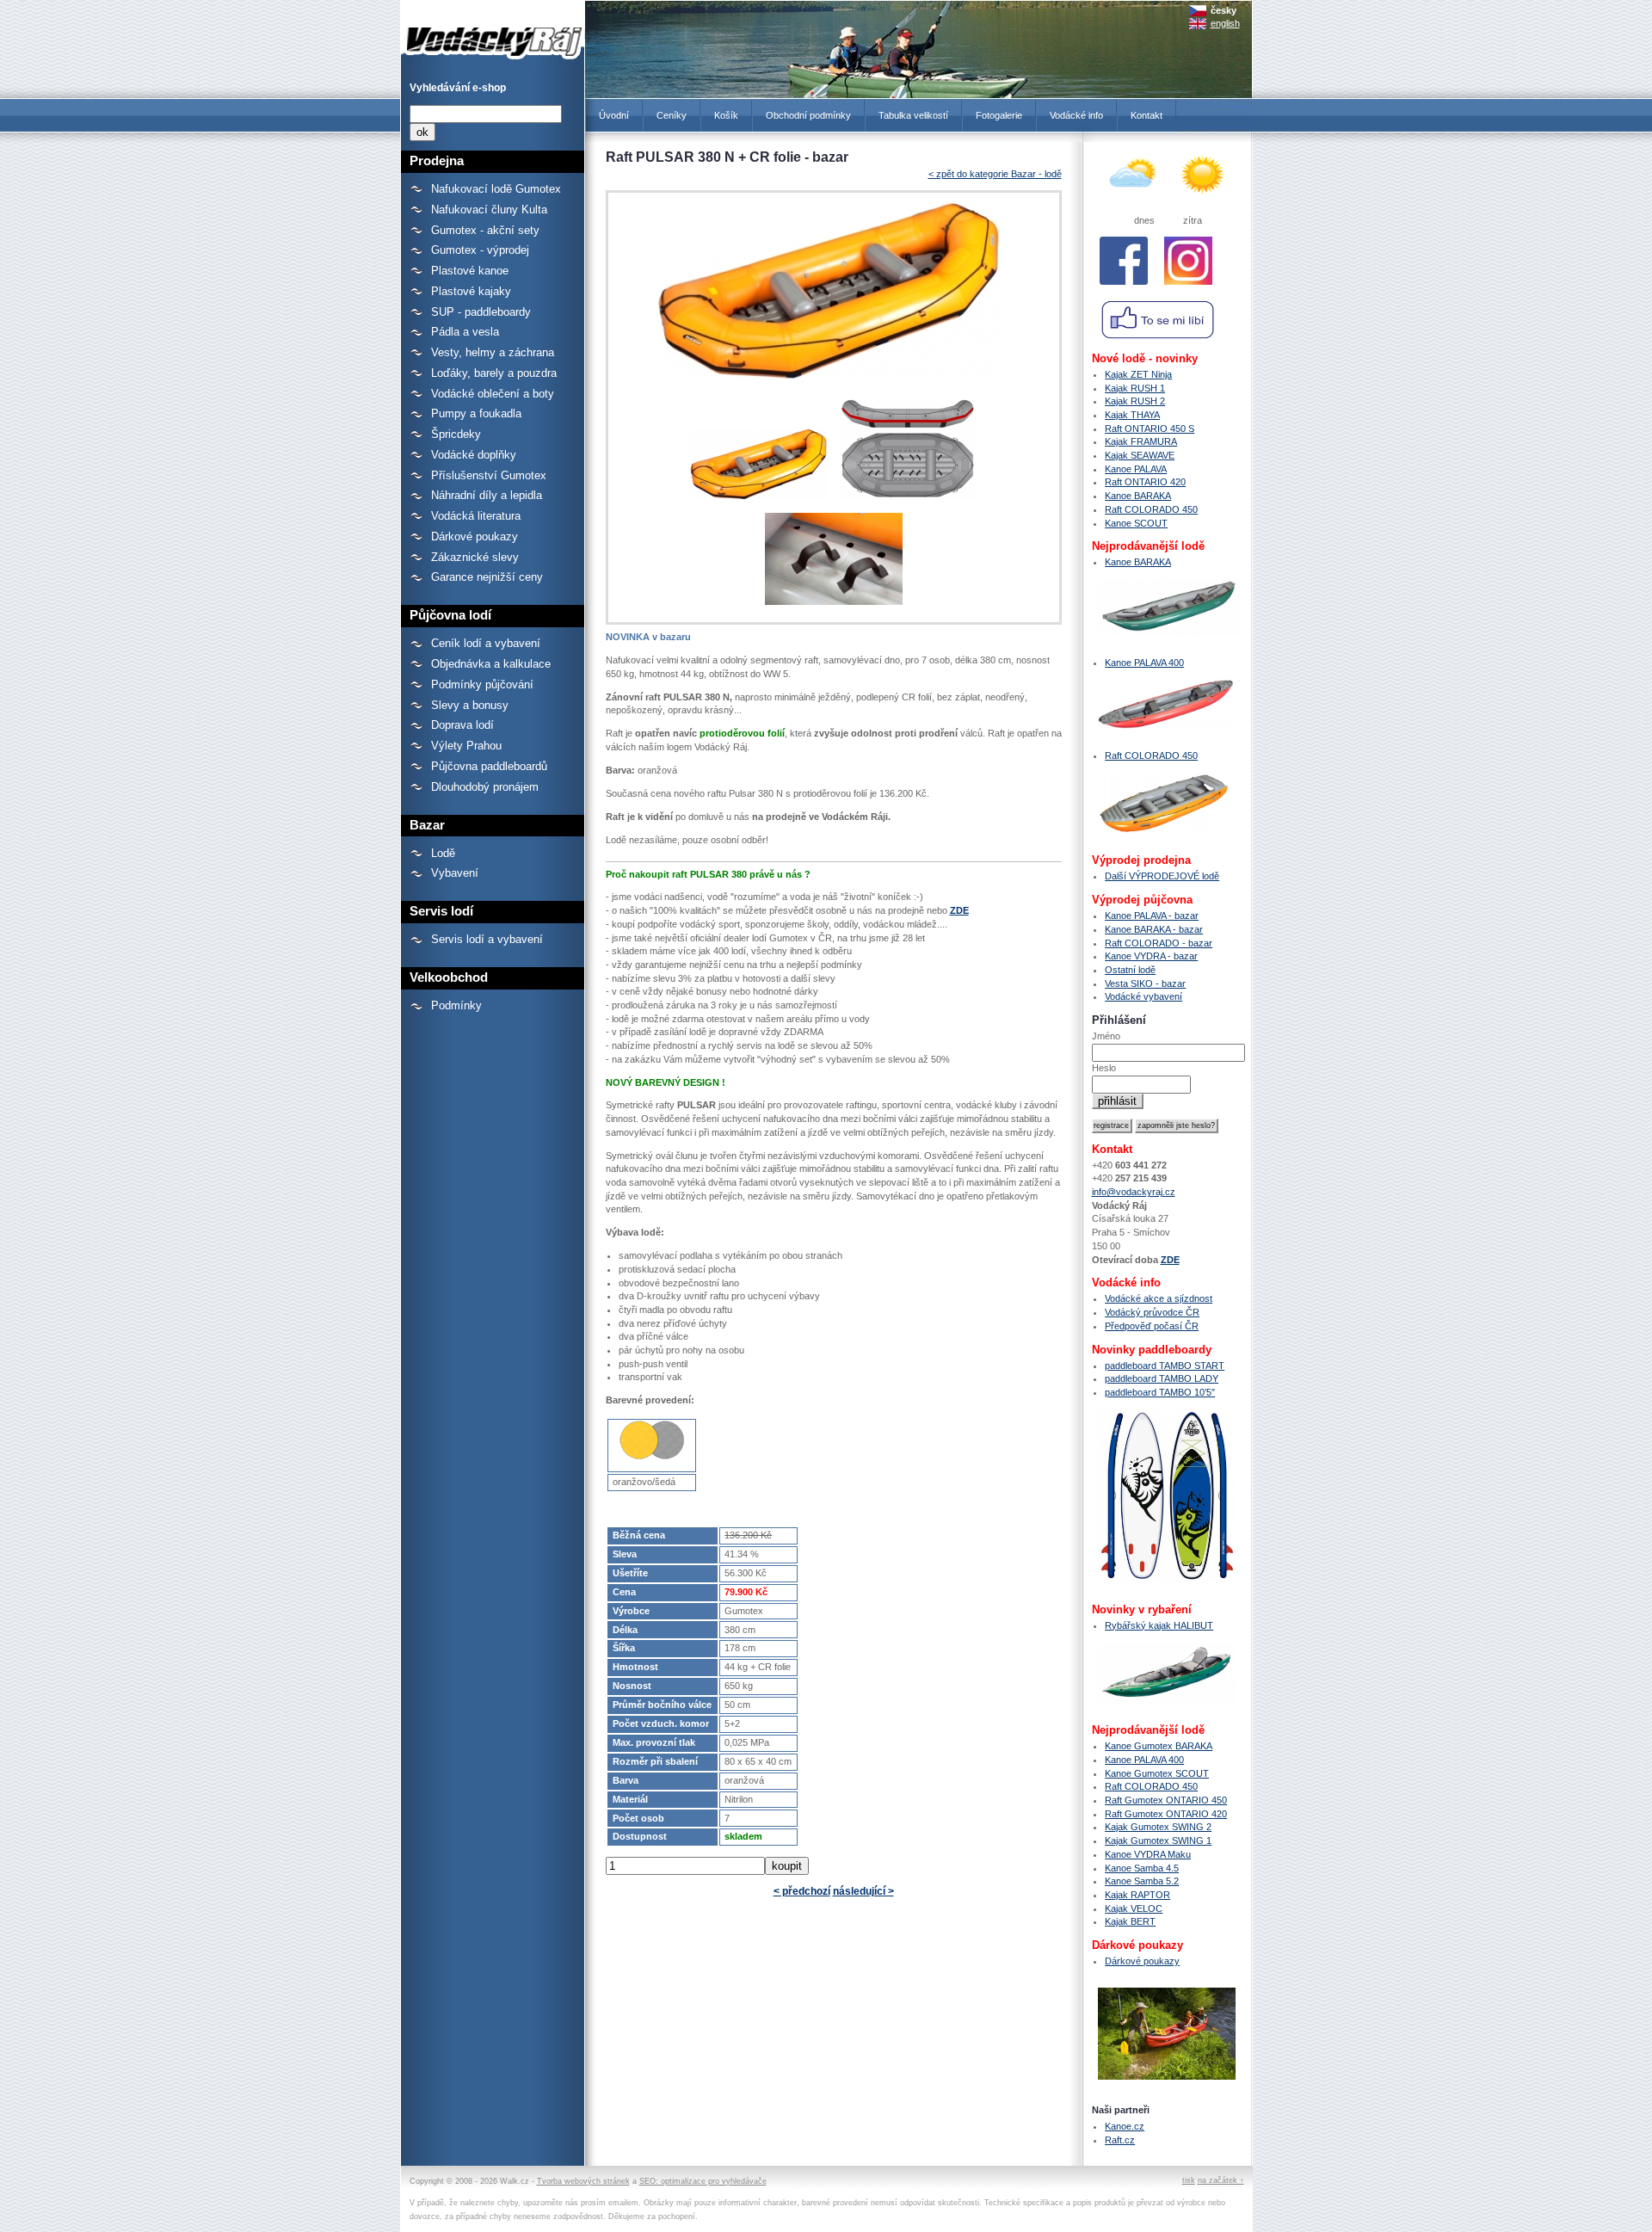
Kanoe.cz (1125, 2126)
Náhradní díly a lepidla (487, 495)
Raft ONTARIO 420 (1145, 482)
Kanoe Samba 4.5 (1142, 1868)
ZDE (959, 910)
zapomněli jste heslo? (1176, 1125)
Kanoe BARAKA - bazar (1154, 929)
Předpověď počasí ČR (1152, 1326)
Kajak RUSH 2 (1135, 401)
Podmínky (456, 1005)
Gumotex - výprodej (480, 250)
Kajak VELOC (1134, 1908)
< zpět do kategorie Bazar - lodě (995, 174)
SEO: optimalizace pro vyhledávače (703, 2181)
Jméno (1106, 1036)
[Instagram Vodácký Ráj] (1188, 290)
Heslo (1104, 1068)
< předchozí (802, 1891)
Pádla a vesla (465, 332)
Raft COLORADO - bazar (1159, 943)
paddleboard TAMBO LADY (1162, 1378)
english (1225, 23)
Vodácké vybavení (1143, 996)
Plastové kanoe (470, 271)
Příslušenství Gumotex (489, 475)
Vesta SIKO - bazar (1145, 983)
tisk (1189, 2180)
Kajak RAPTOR (1137, 1895)
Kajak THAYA (1132, 415)
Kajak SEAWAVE (1140, 455)
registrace (1111, 1125)
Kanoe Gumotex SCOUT (1157, 1773)
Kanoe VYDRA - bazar (1151, 956)
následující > (863, 1891)
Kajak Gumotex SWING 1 (1158, 1840)
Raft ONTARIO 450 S (1150, 429)
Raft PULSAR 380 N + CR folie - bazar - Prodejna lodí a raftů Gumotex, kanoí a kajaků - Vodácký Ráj (487, 33)
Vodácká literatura (476, 516)
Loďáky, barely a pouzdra (494, 373)
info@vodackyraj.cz (1134, 1192)
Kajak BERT (1130, 1921)
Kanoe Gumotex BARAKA (1159, 1746)
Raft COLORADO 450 (1151, 509)
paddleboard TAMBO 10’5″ (1160, 1392)
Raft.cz (1120, 2140)
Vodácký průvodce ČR (1152, 1312)
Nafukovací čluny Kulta (489, 210)
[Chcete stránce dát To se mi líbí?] (1158, 345)
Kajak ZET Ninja (1138, 374)
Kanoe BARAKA (1138, 496)
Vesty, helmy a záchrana (493, 352)
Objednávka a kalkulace (491, 664)
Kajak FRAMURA (1141, 441)
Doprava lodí (462, 725)
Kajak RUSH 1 (1135, 388)
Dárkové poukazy (475, 536)
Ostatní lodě (1130, 970)
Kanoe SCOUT (1136, 523)
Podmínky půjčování (482, 684)
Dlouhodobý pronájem (485, 787)
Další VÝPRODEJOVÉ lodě (1162, 876)
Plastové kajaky (471, 291)
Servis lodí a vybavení (487, 939)
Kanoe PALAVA (1136, 469)
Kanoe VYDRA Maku (1148, 1854)
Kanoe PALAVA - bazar (1152, 916)
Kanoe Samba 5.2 (1142, 1881)
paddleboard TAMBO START (1165, 1366)
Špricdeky (456, 434)
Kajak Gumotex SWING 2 (1158, 1827)
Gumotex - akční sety (485, 230)
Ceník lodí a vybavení (486, 643)
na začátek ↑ (1221, 2180)
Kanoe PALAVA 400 (1144, 663)
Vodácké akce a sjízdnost (1159, 1298)
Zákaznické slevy (475, 557)
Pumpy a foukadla (476, 413)
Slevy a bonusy (470, 705)
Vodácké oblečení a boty (493, 394)
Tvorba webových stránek (583, 2181)
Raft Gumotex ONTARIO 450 (1166, 1800)
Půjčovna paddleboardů (489, 766)
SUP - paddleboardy (481, 312)
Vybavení (455, 873)
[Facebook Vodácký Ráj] (1124, 290)
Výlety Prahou (466, 746)
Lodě (443, 853)
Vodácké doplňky (474, 455)
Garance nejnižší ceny (487, 577)
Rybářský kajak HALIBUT (1159, 1625)
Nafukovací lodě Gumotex (496, 189)
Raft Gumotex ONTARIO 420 (1166, 1814)
